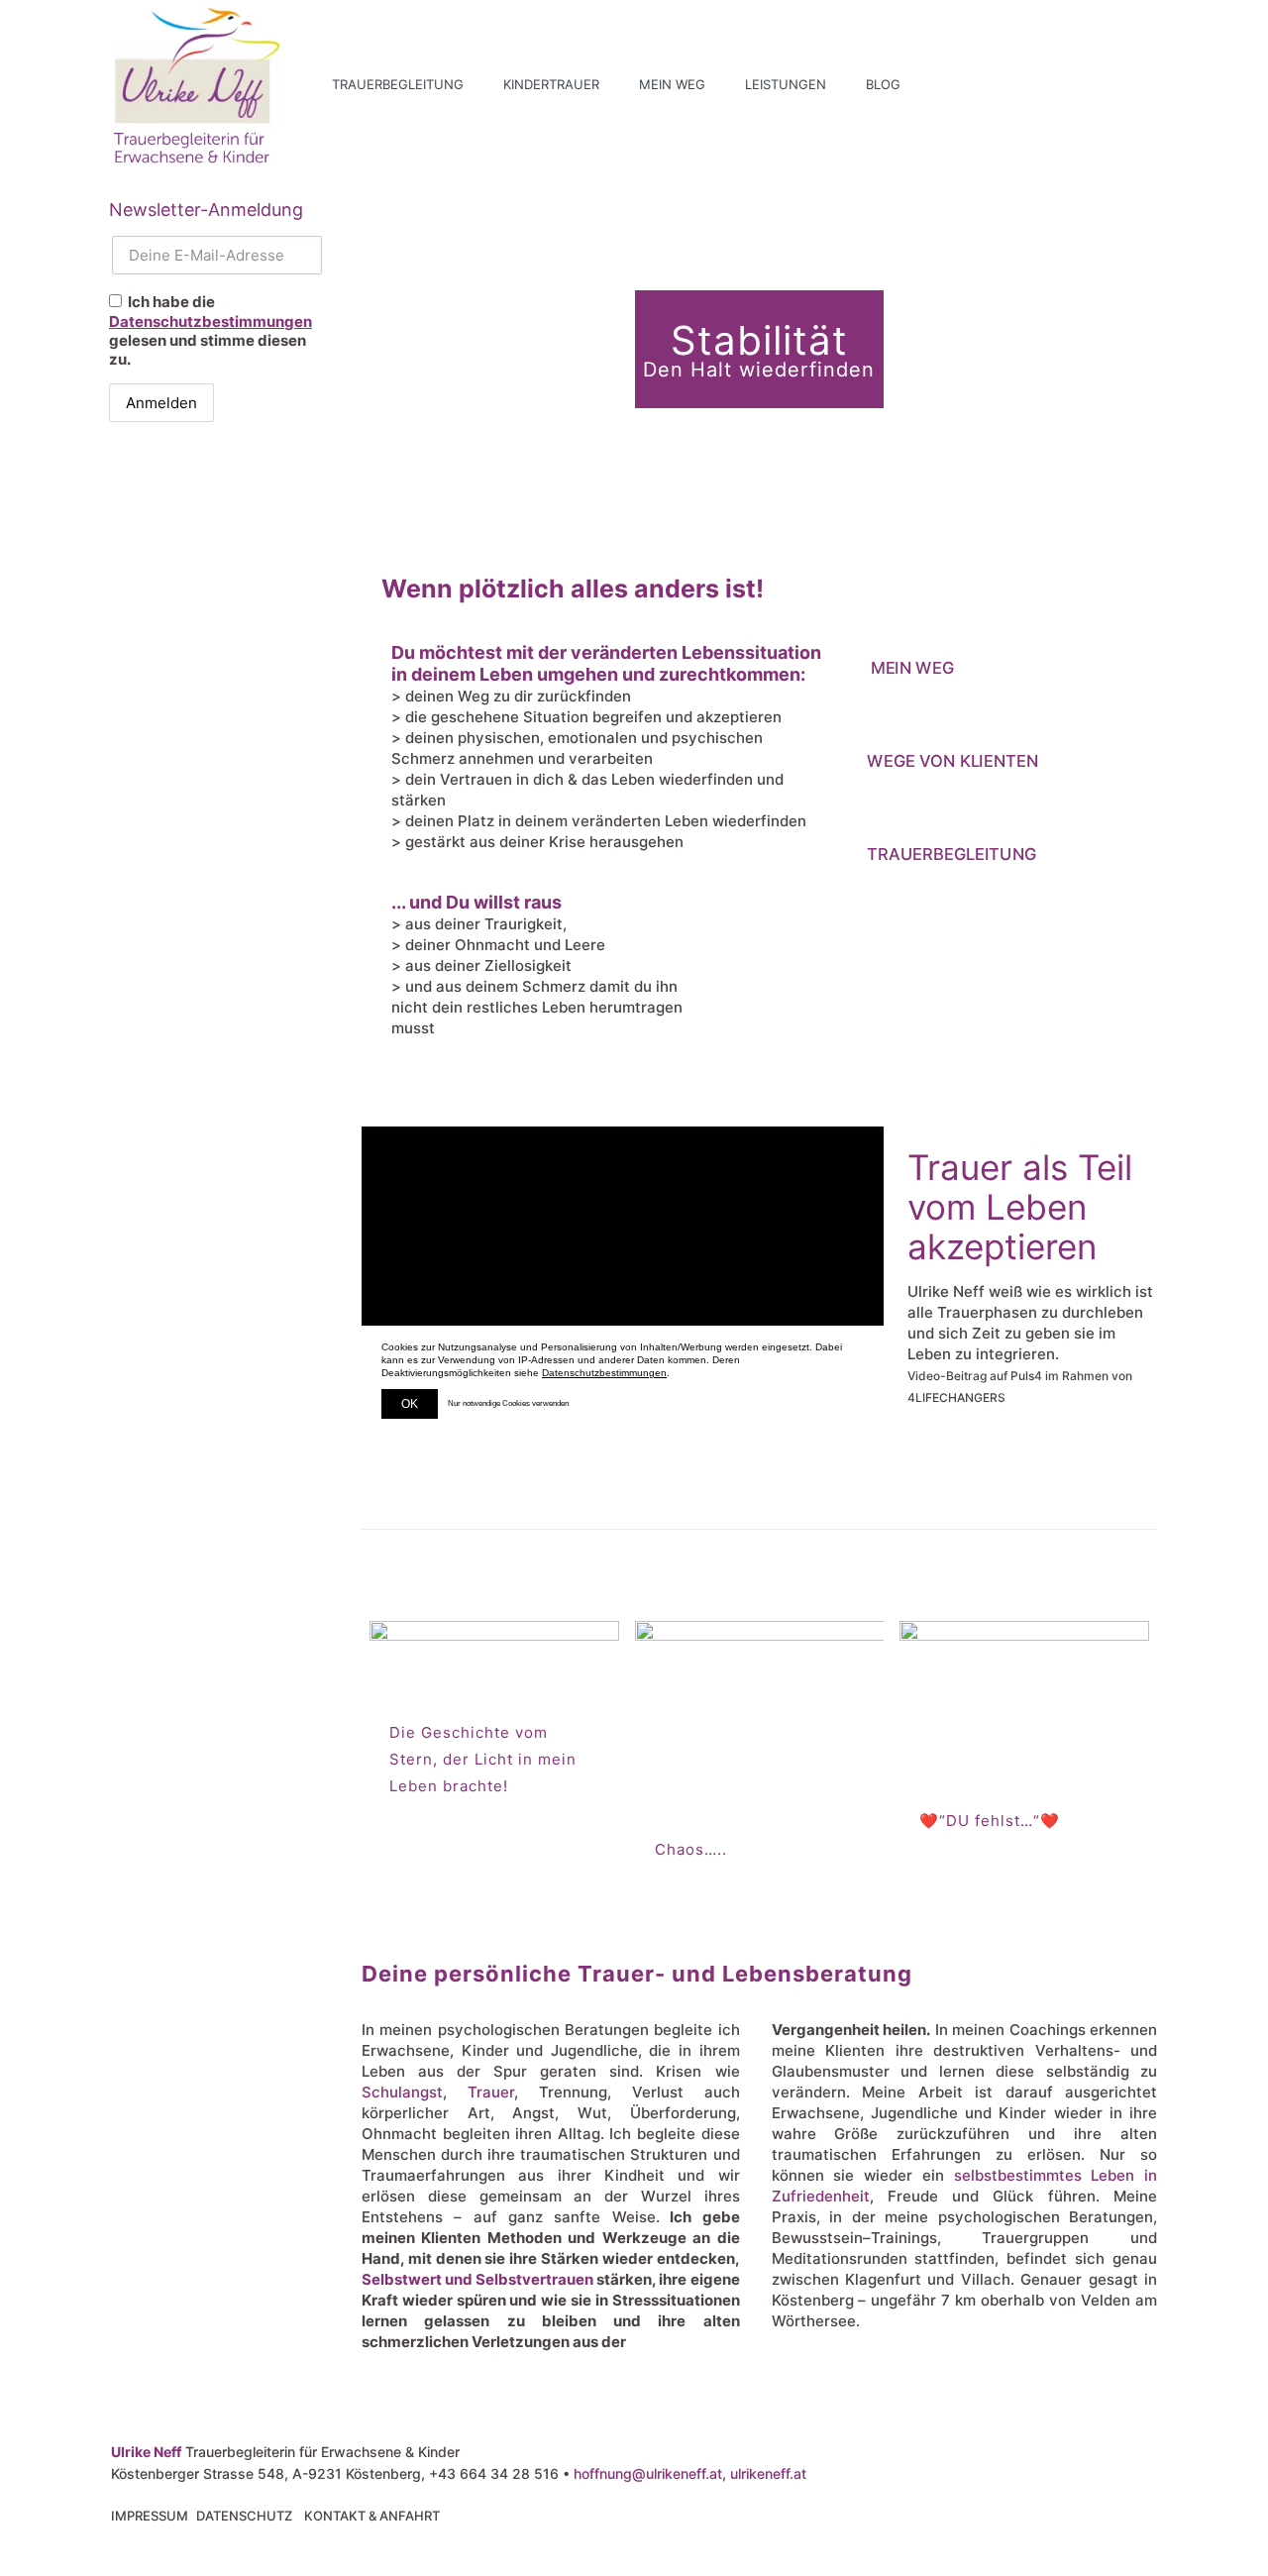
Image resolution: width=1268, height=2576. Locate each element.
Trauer (491, 2092)
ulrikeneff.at (768, 2473)
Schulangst (402, 2092)
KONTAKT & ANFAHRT (372, 2516)
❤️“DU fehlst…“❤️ (990, 1821)
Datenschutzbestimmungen (211, 322)
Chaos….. (691, 1849)
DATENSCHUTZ (244, 2516)
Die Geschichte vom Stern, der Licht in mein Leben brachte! (483, 1759)
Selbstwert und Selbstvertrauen (477, 2279)
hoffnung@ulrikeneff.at (648, 2473)
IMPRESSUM (150, 2516)
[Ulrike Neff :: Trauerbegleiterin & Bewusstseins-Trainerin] (197, 84)
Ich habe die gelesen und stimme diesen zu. (211, 330)
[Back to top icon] (1173, 2535)
